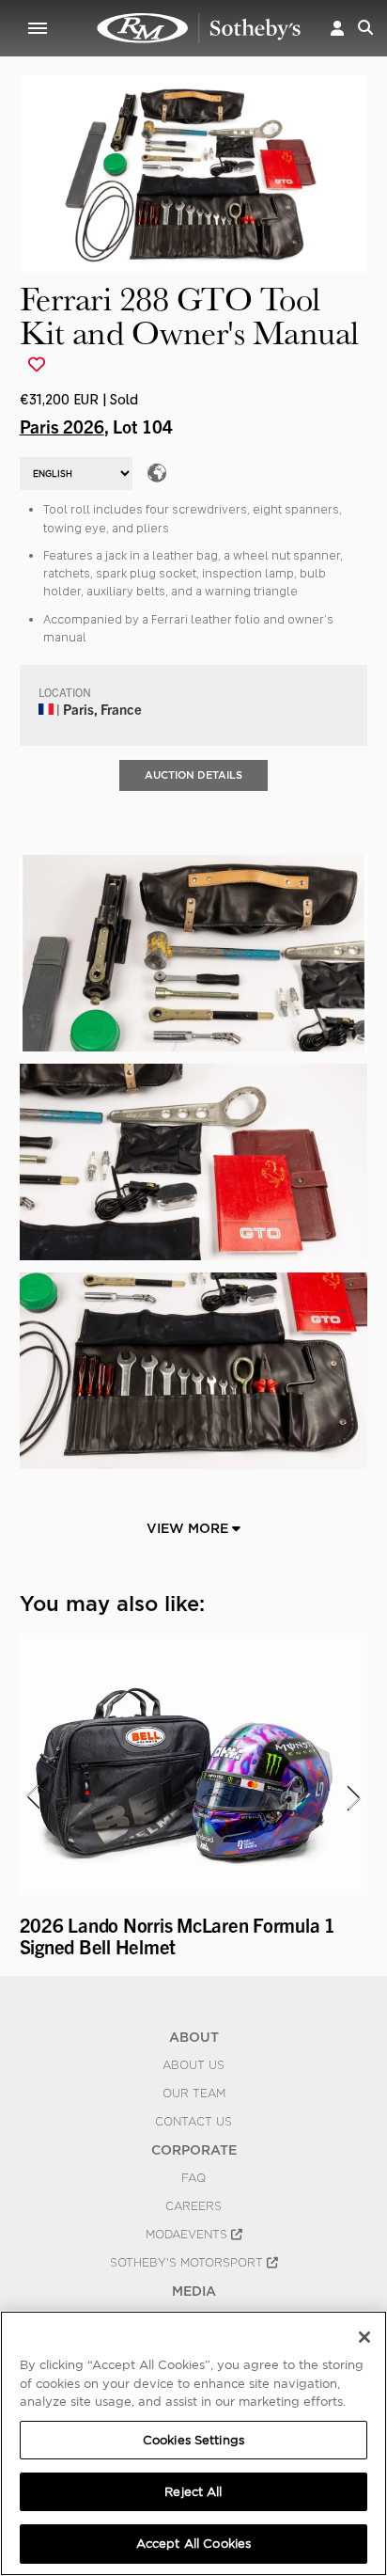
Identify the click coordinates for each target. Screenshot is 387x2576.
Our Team (194, 2094)
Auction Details (193, 775)
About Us (193, 2065)
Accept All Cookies (193, 2544)
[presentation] (32, 1797)
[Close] (364, 2337)
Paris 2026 (62, 426)
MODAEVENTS (188, 2235)
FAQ (193, 2178)
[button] (337, 28)
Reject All (193, 2492)
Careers (193, 2206)
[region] (193, 2443)
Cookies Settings (193, 2440)
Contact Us (193, 2122)
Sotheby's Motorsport (188, 2263)
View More (189, 1528)
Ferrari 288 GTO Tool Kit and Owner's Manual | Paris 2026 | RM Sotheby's (199, 28)
